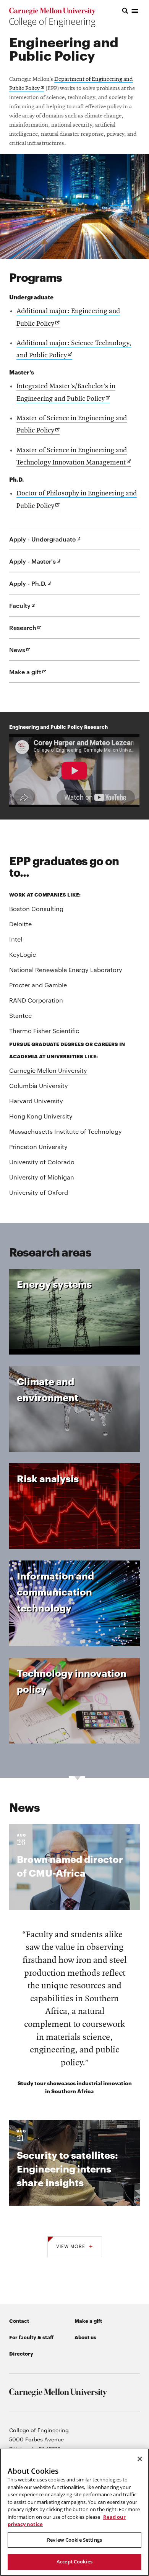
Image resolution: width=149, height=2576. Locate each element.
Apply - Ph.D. (39, 587)
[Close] (140, 2459)
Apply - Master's (44, 564)
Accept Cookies (74, 2562)
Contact (19, 2320)
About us (85, 2337)
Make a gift (36, 675)
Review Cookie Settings (74, 2540)
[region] (74, 2512)
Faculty (31, 609)
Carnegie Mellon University (48, 1070)
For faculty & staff (31, 2337)
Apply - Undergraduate (54, 542)
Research (34, 631)
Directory (21, 2353)
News (28, 653)
